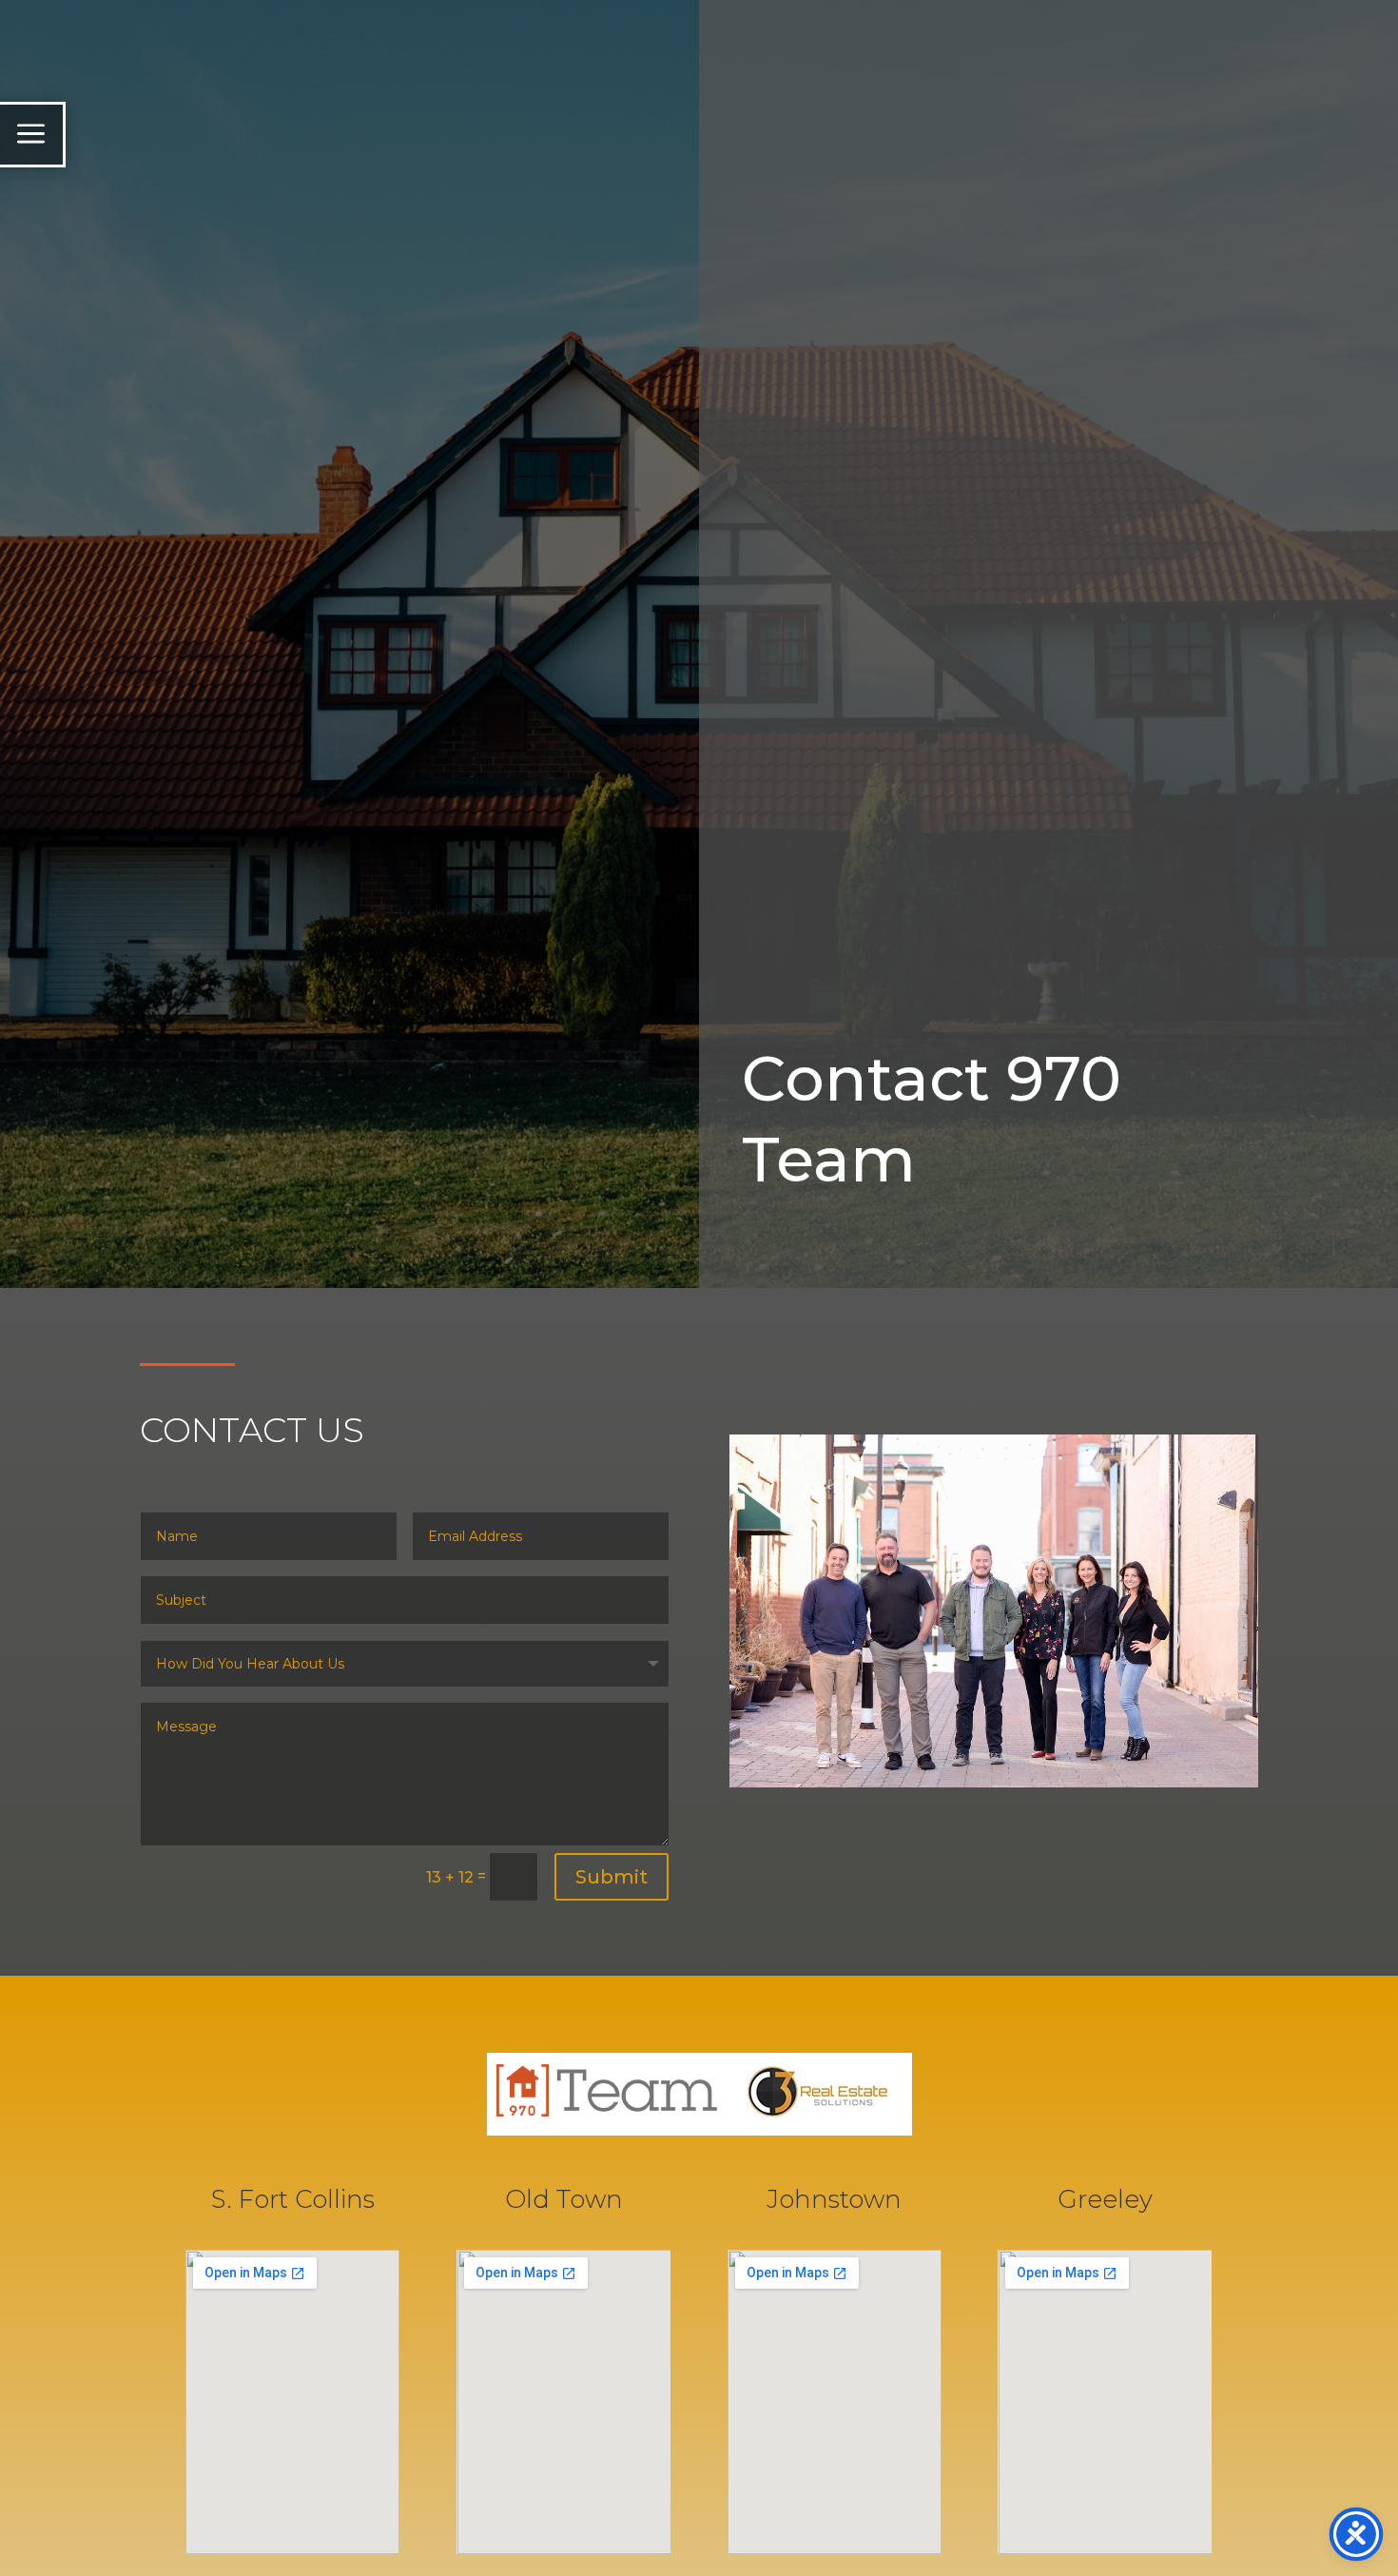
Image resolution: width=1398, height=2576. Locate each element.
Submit (612, 1877)
